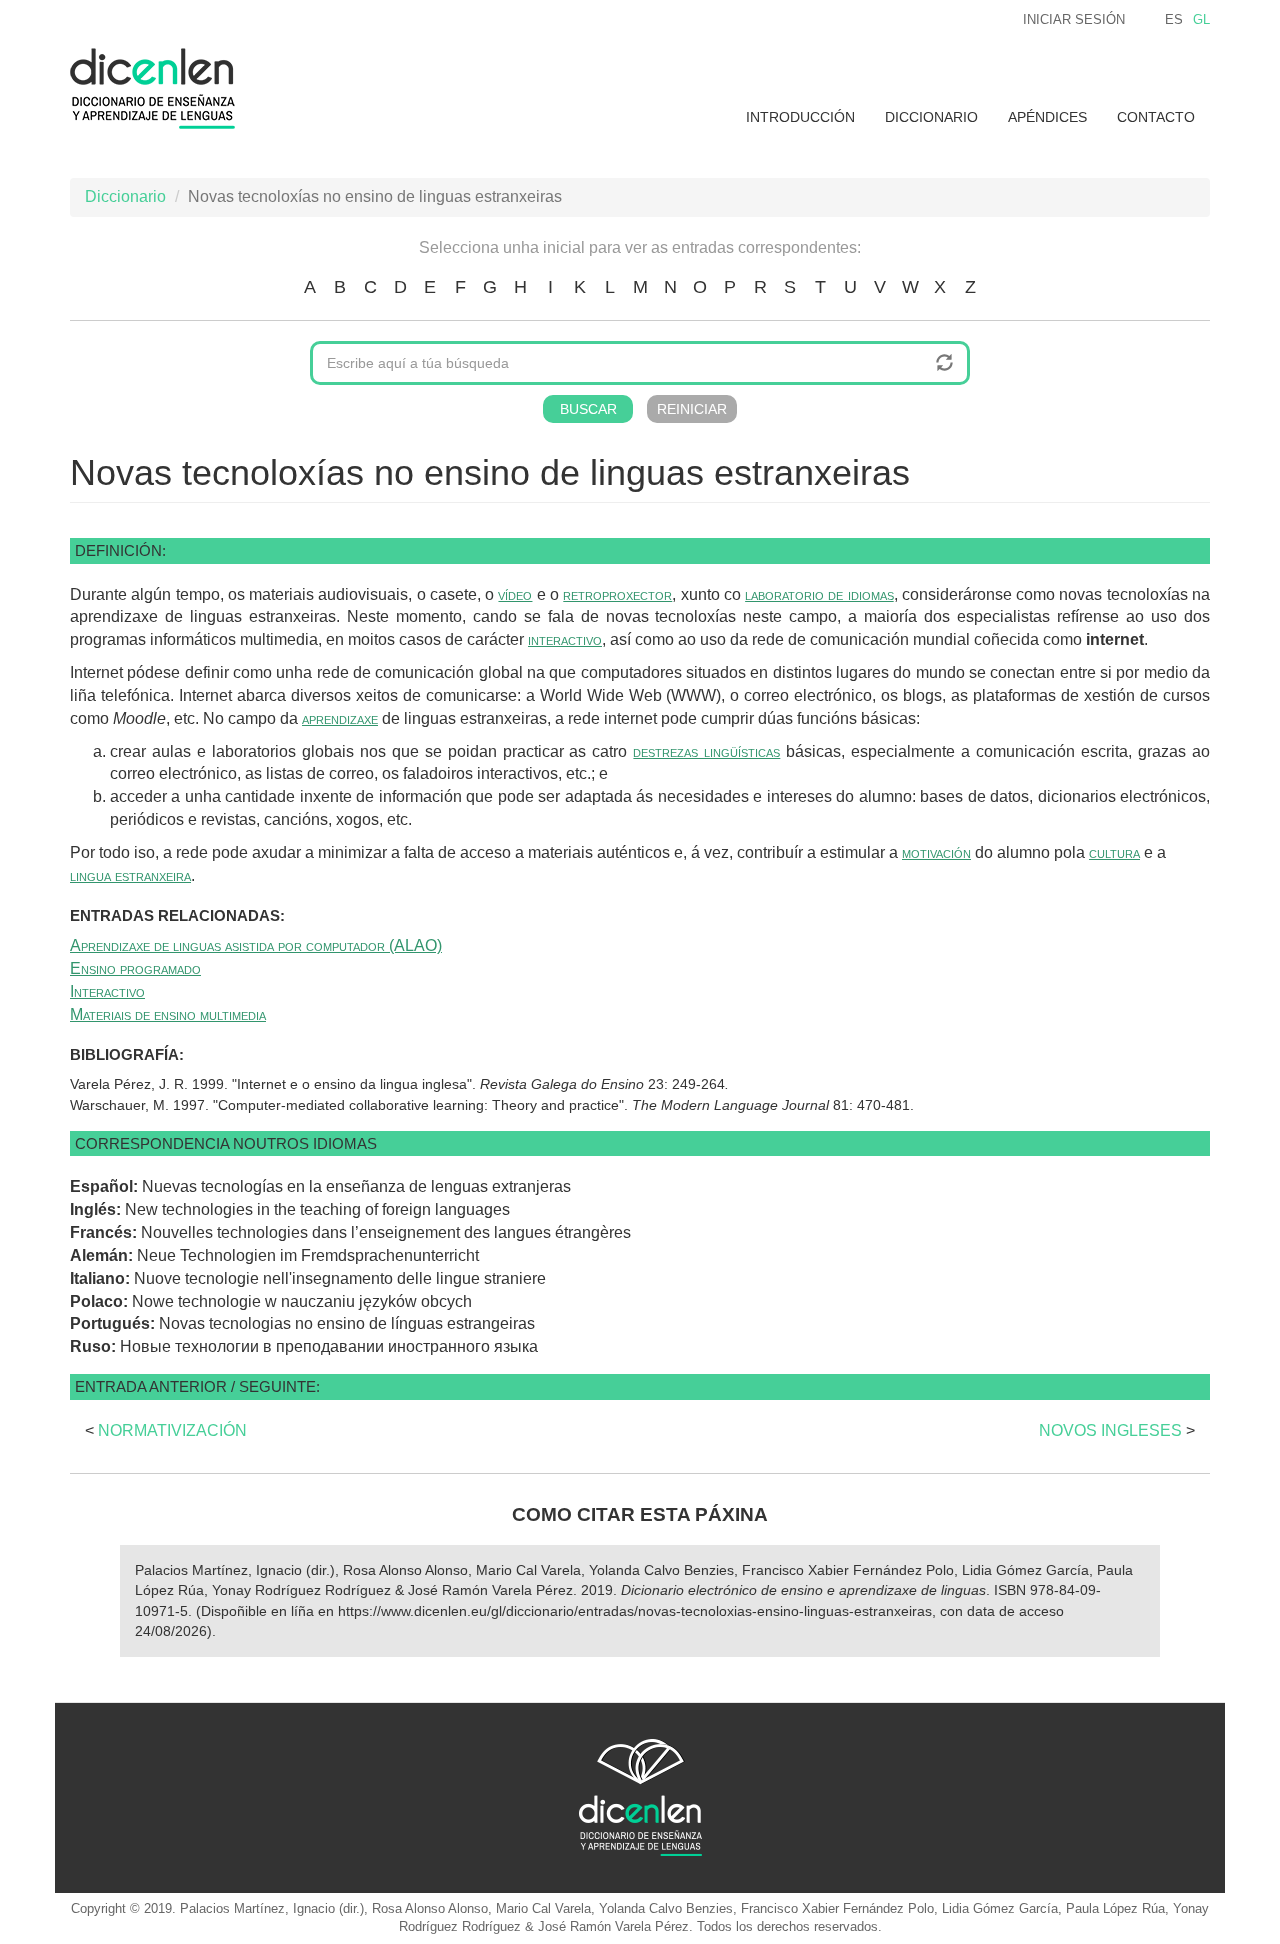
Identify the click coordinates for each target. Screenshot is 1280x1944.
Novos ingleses (1110, 1430)
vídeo (515, 594)
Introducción (800, 117)
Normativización (172, 1430)
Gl (1201, 19)
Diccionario (931, 117)
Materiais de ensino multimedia (168, 1014)
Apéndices (1047, 117)
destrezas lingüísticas (706, 751)
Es (1174, 19)
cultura (1114, 852)
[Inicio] (160, 88)
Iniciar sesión (1074, 19)
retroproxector (617, 594)
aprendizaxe (340, 718)
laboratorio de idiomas (819, 594)
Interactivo (107, 991)
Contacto (1156, 117)
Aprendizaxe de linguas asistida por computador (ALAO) (256, 945)
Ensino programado (135, 968)
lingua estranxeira (130, 875)
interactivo (565, 639)
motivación (936, 852)
